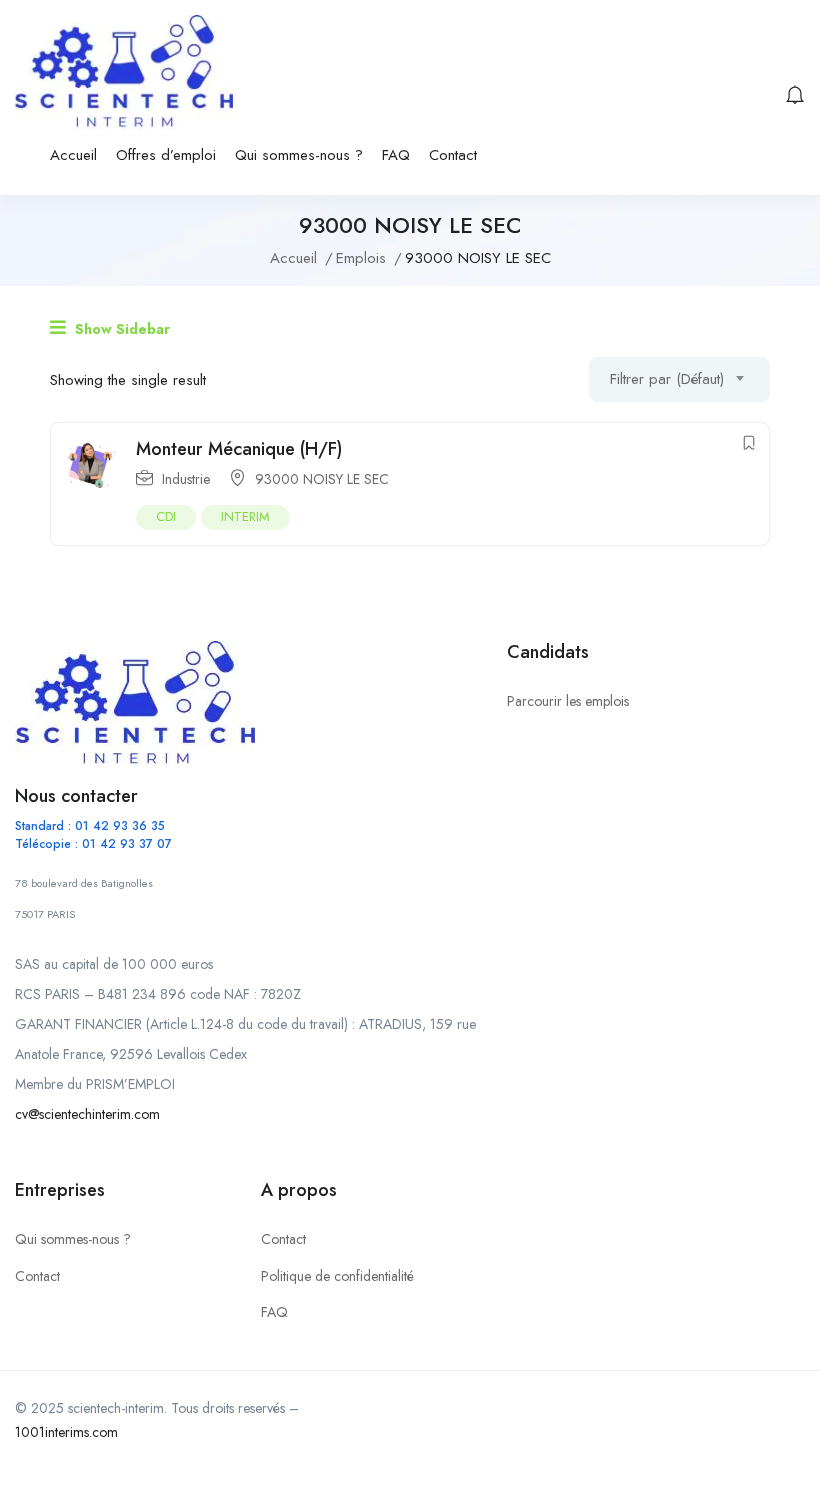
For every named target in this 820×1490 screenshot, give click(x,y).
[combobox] (679, 379)
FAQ (396, 155)
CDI (166, 516)
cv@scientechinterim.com (87, 1114)
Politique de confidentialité (337, 1276)
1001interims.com (66, 1432)
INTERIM (245, 516)
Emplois (361, 258)
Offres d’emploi (166, 155)
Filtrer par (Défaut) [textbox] (667, 379)
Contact (453, 155)
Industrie (186, 479)
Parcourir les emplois (568, 701)
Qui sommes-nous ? (299, 155)
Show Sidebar (120, 329)
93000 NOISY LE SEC (322, 479)
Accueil (73, 155)
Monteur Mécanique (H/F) (239, 449)
